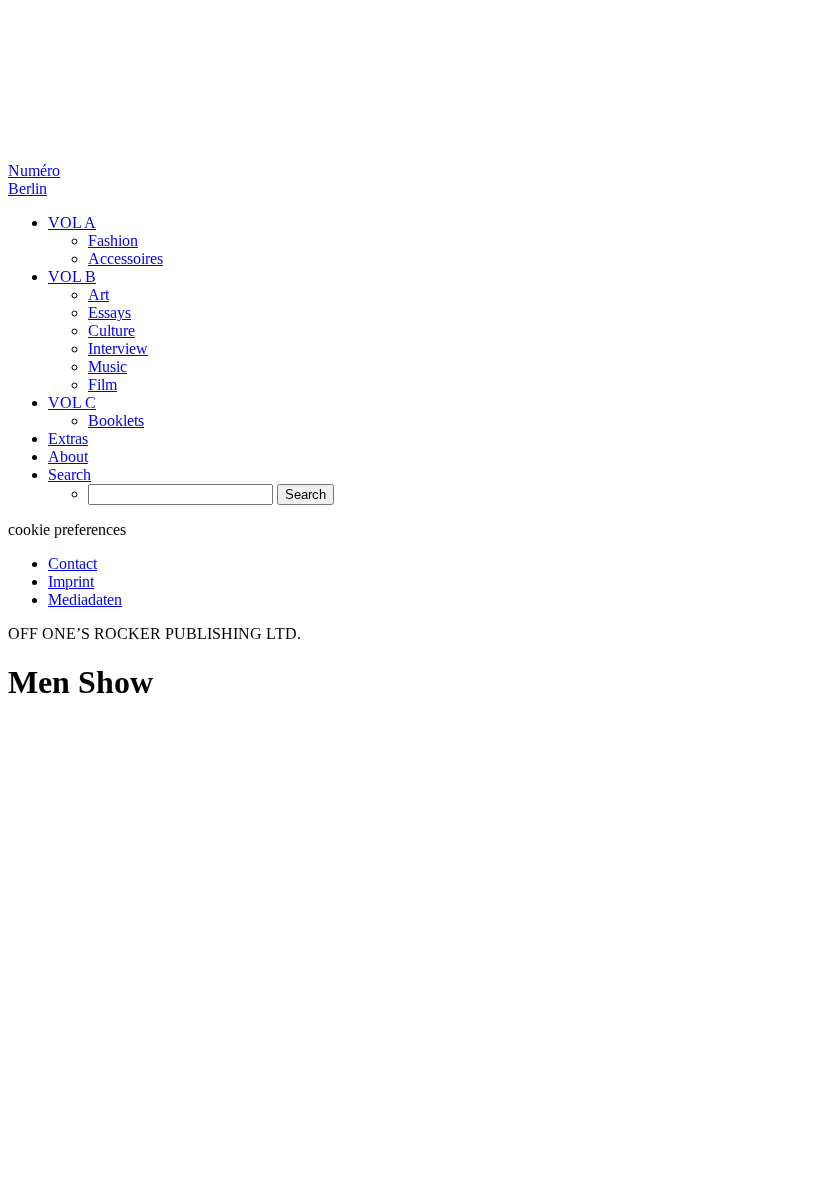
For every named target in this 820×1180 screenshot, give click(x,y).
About (68, 456)
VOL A (72, 222)
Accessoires (125, 258)
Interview (118, 348)
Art (98, 294)
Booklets (116, 420)
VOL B (72, 276)
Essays (109, 312)
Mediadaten (85, 599)
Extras (68, 438)
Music (107, 366)
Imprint (71, 581)
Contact (72, 563)
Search (69, 474)
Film (102, 384)
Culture (111, 330)
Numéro (34, 179)
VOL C (72, 402)
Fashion (113, 240)
